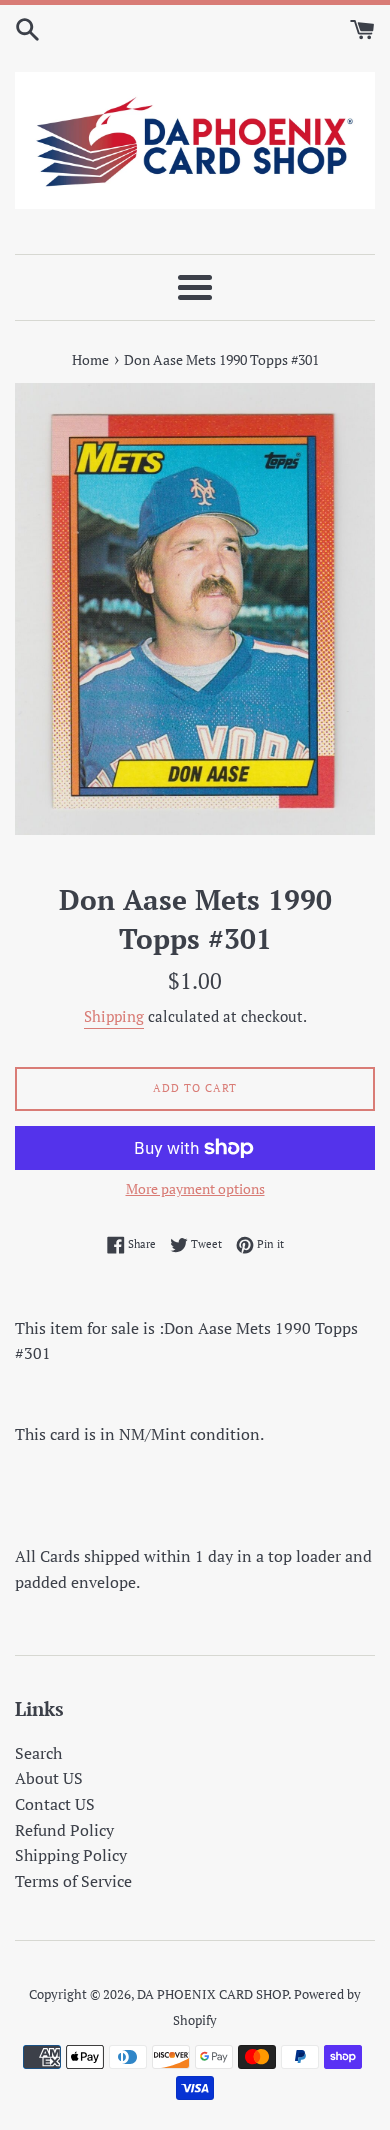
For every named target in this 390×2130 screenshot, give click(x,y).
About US (49, 1778)
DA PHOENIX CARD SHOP (212, 1994)
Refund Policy (64, 1830)
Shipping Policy (71, 1855)
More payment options (195, 1188)
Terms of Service (73, 1881)
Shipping (114, 1016)
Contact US (55, 1804)
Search (38, 1753)
